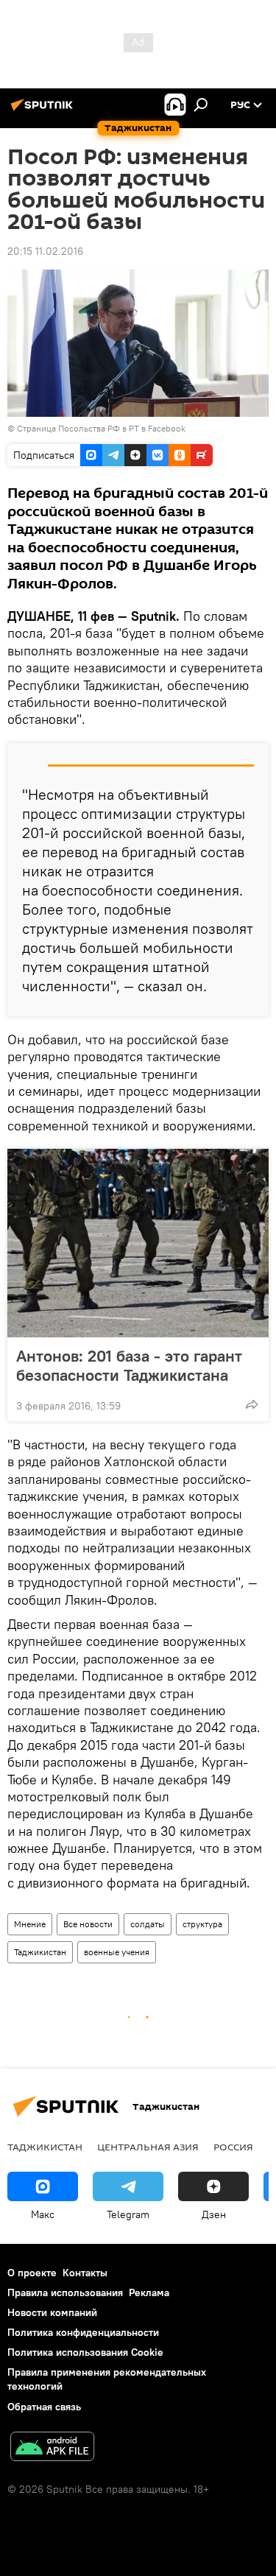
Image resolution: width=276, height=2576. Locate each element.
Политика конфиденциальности (83, 2332)
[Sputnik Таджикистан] (44, 110)
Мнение (30, 1924)
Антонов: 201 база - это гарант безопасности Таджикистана (129, 1365)
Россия (233, 2147)
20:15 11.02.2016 (45, 251)
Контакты (85, 2273)
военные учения (117, 1952)
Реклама (149, 2292)
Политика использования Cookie (85, 2352)
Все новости (88, 1924)
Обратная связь (44, 2407)
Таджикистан (40, 1952)
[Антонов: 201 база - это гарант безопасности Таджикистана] (138, 1243)
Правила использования (65, 2292)
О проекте (32, 2273)
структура (202, 1924)
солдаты (148, 1924)
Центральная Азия (148, 2147)
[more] (252, 1404)
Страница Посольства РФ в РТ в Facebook (101, 428)
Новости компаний (52, 2312)
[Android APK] (52, 2448)
